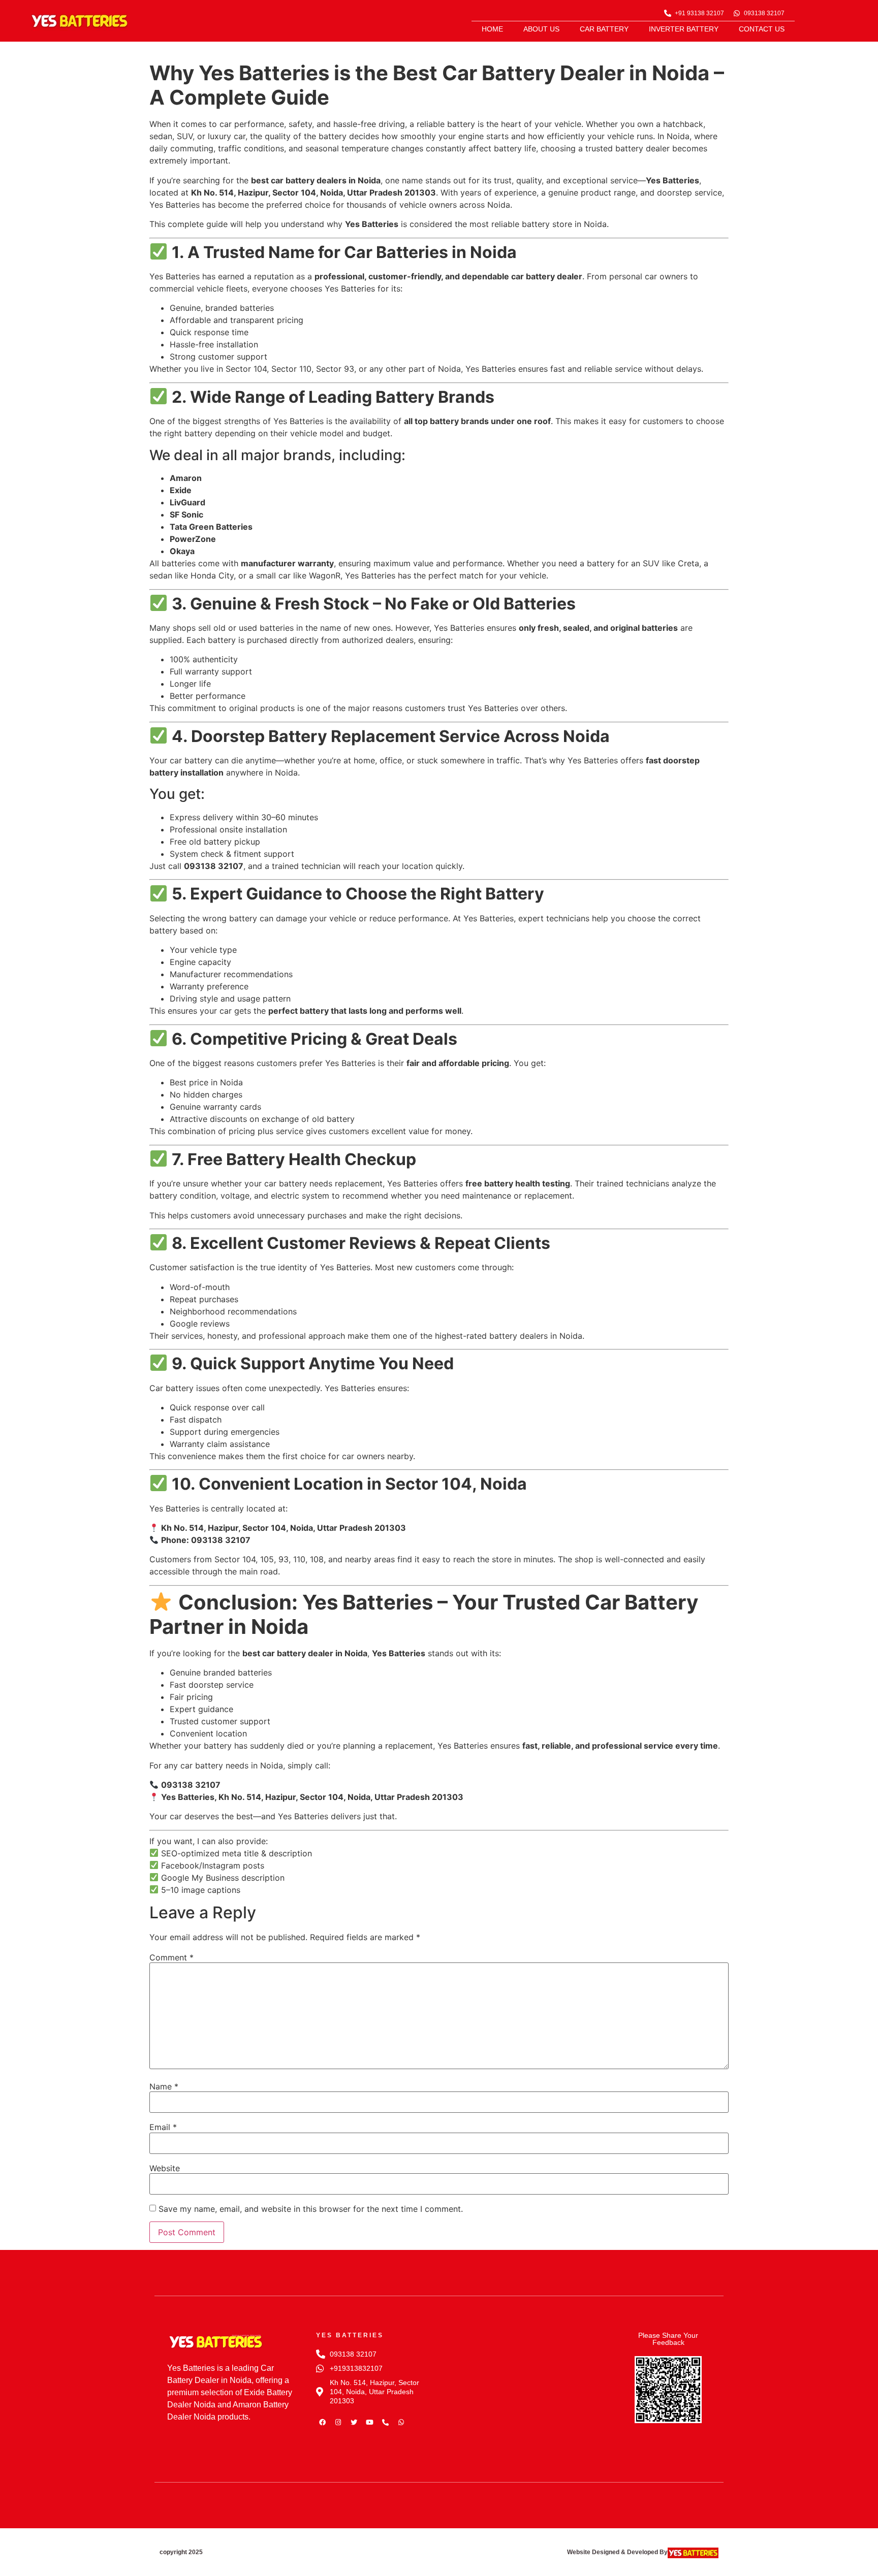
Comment (171, 1957)
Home (492, 29)
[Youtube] (370, 2422)
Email (163, 2127)
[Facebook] (323, 2422)
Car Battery (604, 29)
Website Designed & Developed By (617, 2552)
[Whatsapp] (401, 2422)
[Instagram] (338, 2422)
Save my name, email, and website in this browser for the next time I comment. (311, 2209)
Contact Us (762, 29)
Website (165, 2168)
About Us (541, 29)
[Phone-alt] (386, 2422)
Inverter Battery (684, 29)
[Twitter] (354, 2422)
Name (164, 2086)
